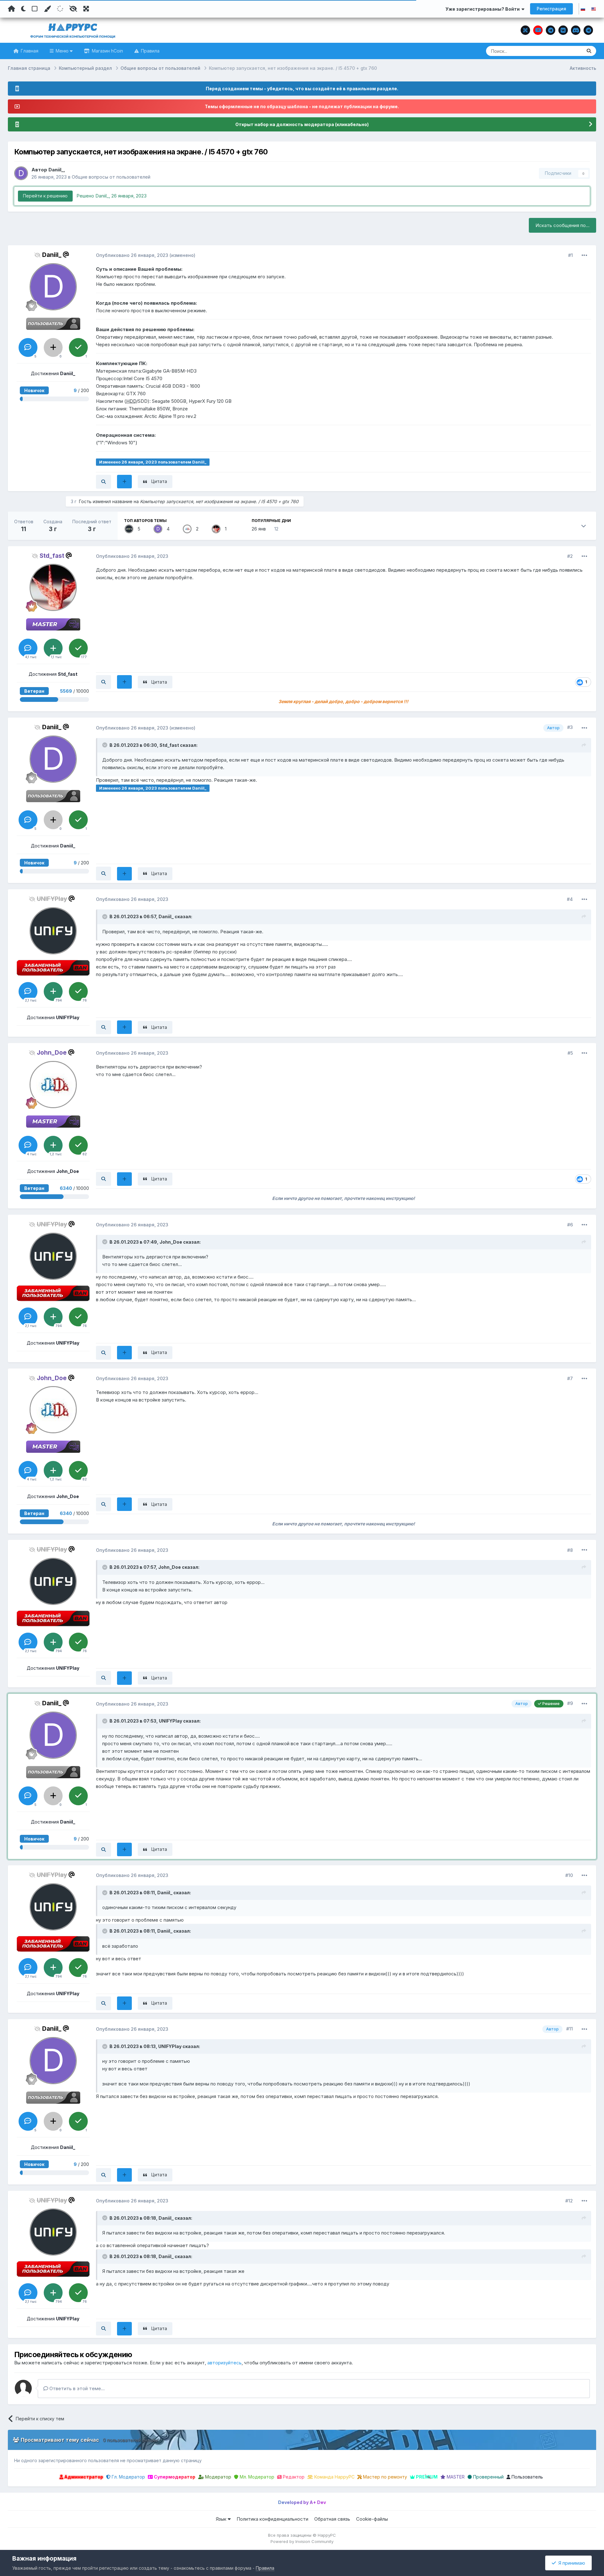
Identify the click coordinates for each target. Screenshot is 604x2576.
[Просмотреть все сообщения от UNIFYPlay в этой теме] (103, 1027)
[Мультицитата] (124, 482)
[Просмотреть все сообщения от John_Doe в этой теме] (103, 1179)
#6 (570, 1225)
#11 (570, 2029)
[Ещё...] (584, 255)
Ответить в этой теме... (76, 2388)
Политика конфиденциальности (272, 2519)
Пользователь (527, 2477)
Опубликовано (132, 255)
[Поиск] (589, 51)
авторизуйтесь (224, 2363)
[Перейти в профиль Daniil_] (21, 173)
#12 (569, 2201)
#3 (570, 727)
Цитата (159, 481)
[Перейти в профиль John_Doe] (187, 529)
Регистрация (551, 9)
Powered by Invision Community (302, 2541)
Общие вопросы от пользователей (111, 177)
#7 (570, 1378)
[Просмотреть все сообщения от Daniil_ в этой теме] (103, 482)
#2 (570, 556)
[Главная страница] (11, 9)
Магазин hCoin (107, 51)
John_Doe (171, 1242)
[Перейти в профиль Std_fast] (216, 529)
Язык (222, 2519)
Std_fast (169, 745)
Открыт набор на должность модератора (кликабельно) (302, 124)
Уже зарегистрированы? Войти (484, 9)
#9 (570, 1703)
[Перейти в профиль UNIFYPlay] (129, 529)
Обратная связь (332, 2519)
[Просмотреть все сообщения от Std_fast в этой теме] (103, 682)
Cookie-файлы (372, 2519)
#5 (570, 1053)
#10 (569, 1875)
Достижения (53, 373)
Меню (62, 51)
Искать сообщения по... (562, 225)
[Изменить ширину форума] (86, 9)
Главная (29, 51)
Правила (150, 51)
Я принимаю (570, 2563)
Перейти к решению (45, 196)
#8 (570, 1550)
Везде (567, 51)
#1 (570, 255)
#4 (570, 899)
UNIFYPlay (171, 1721)
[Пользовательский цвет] (47, 9)
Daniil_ (56, 170)
